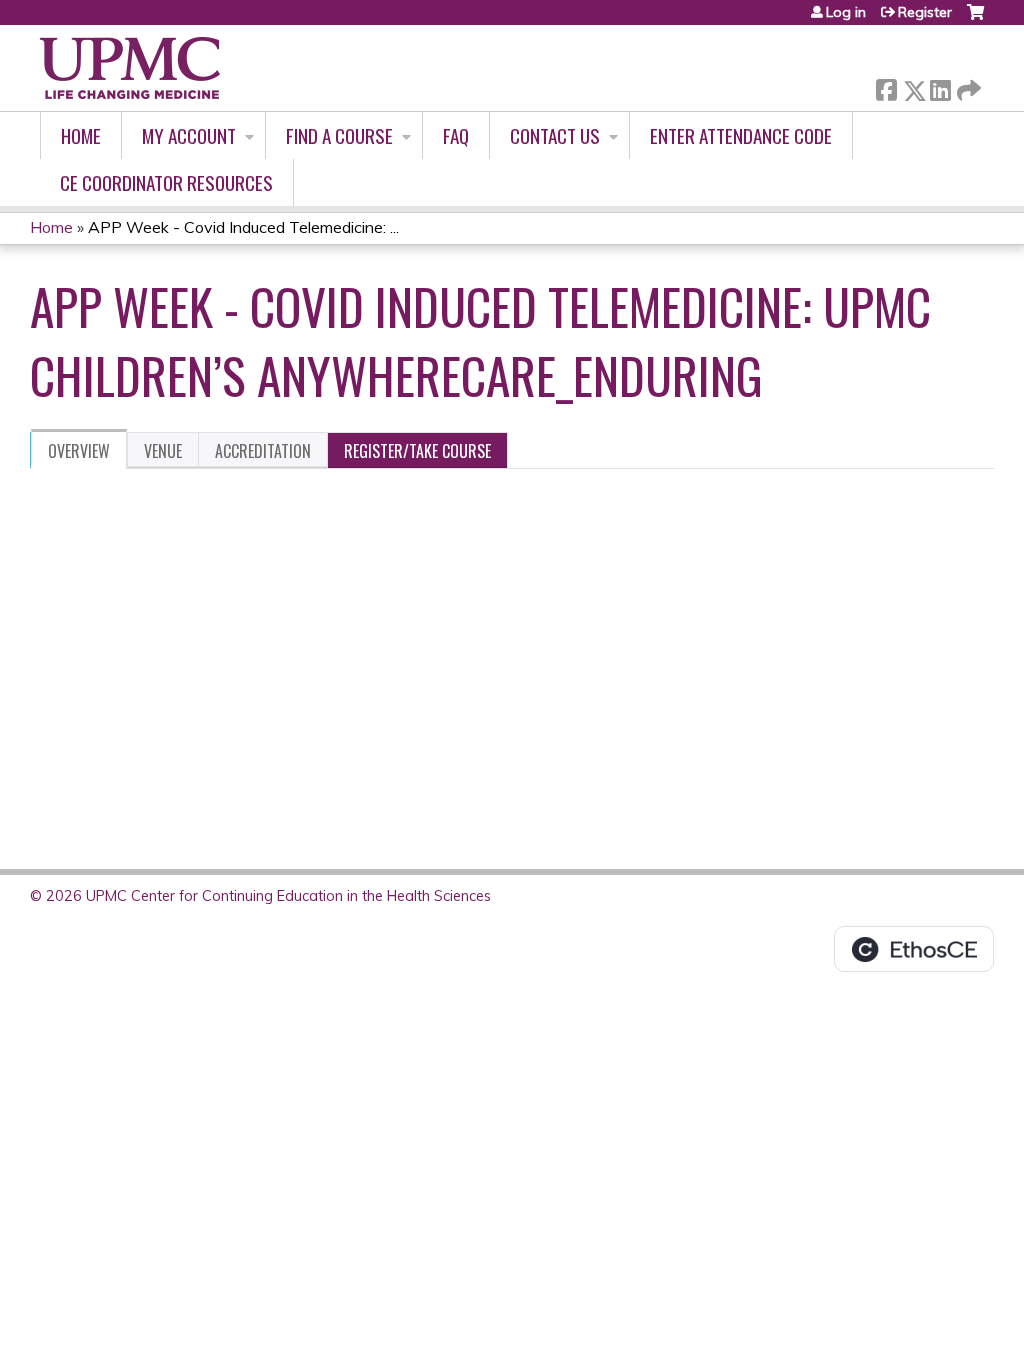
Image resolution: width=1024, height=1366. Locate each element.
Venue (163, 451)
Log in (846, 12)
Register (925, 12)
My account (189, 135)
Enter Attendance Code (741, 135)
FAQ (456, 135)
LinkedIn (940, 86)
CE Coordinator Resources (166, 182)
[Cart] (975, 19)
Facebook (886, 86)
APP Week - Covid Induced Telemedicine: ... (243, 227)
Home (81, 135)
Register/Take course (417, 451)
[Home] (130, 68)
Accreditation (263, 451)
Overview (79, 451)
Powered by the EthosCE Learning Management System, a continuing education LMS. (914, 949)
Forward (967, 85)
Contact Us (555, 135)
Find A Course (339, 135)
